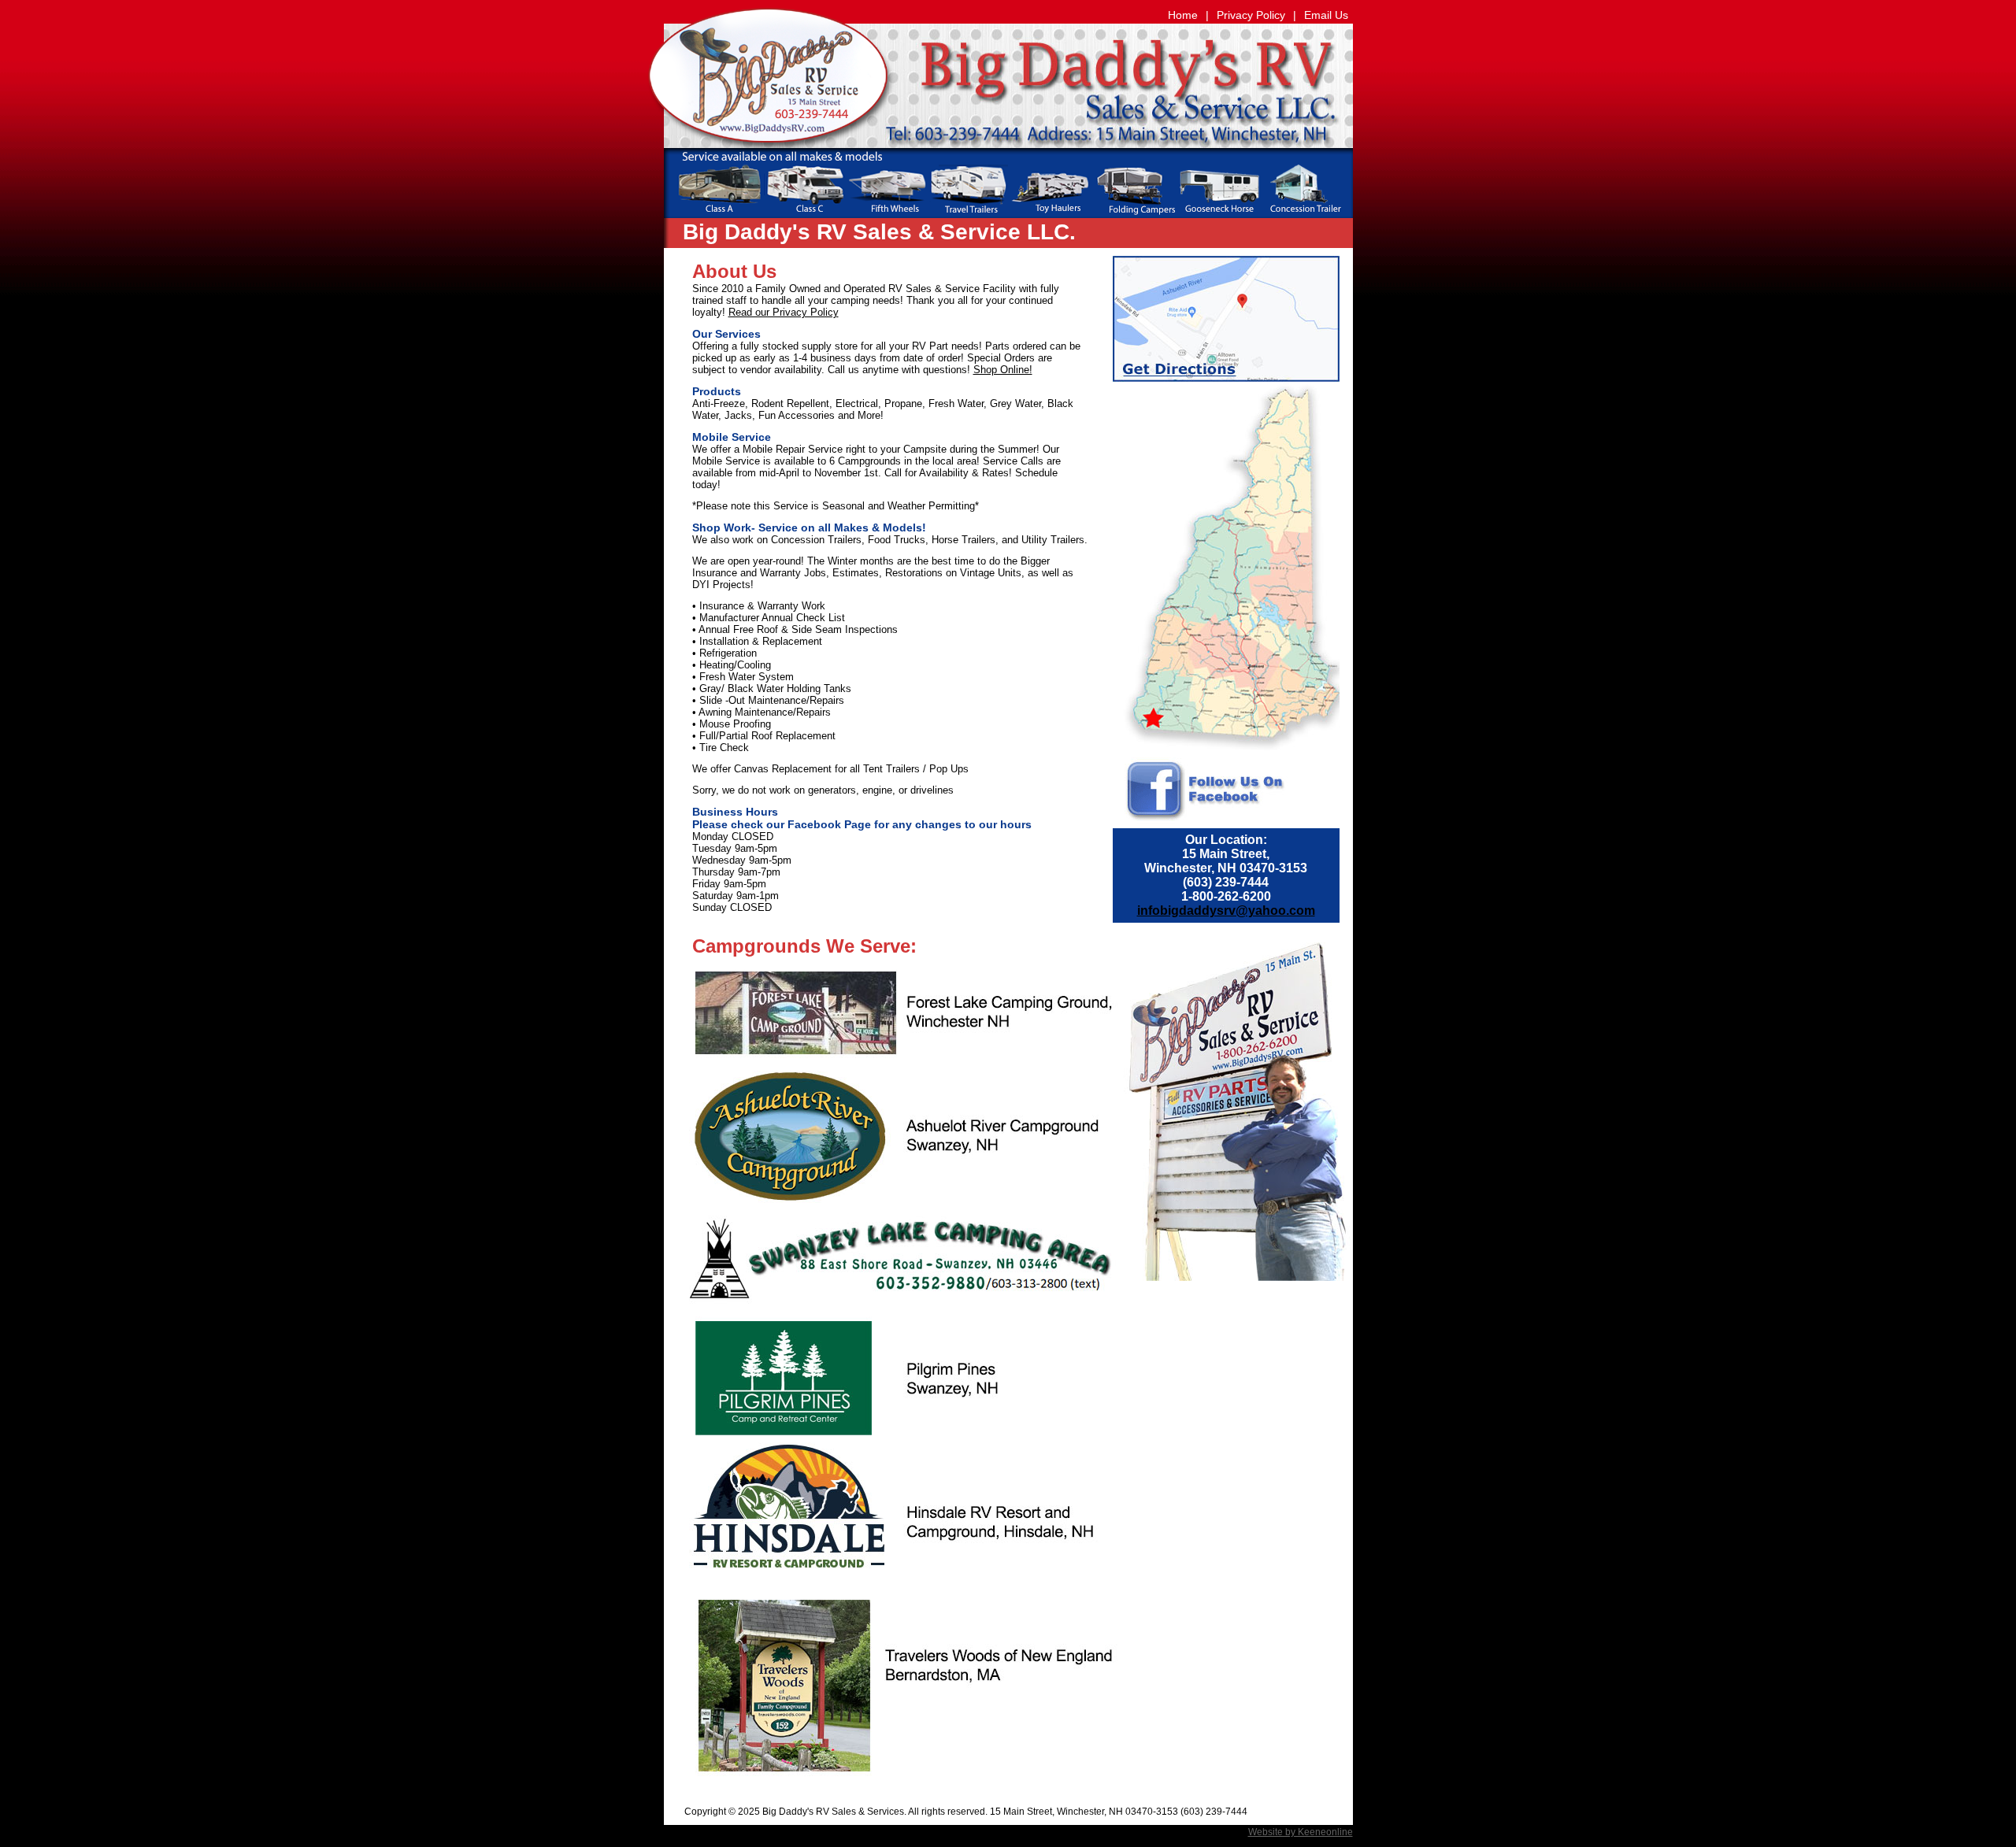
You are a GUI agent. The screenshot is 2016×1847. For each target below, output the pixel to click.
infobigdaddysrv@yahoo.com (1226, 911)
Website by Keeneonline (1301, 1832)
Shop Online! (1003, 370)
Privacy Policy (1251, 15)
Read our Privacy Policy (784, 312)
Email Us (1326, 15)
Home (1183, 15)
